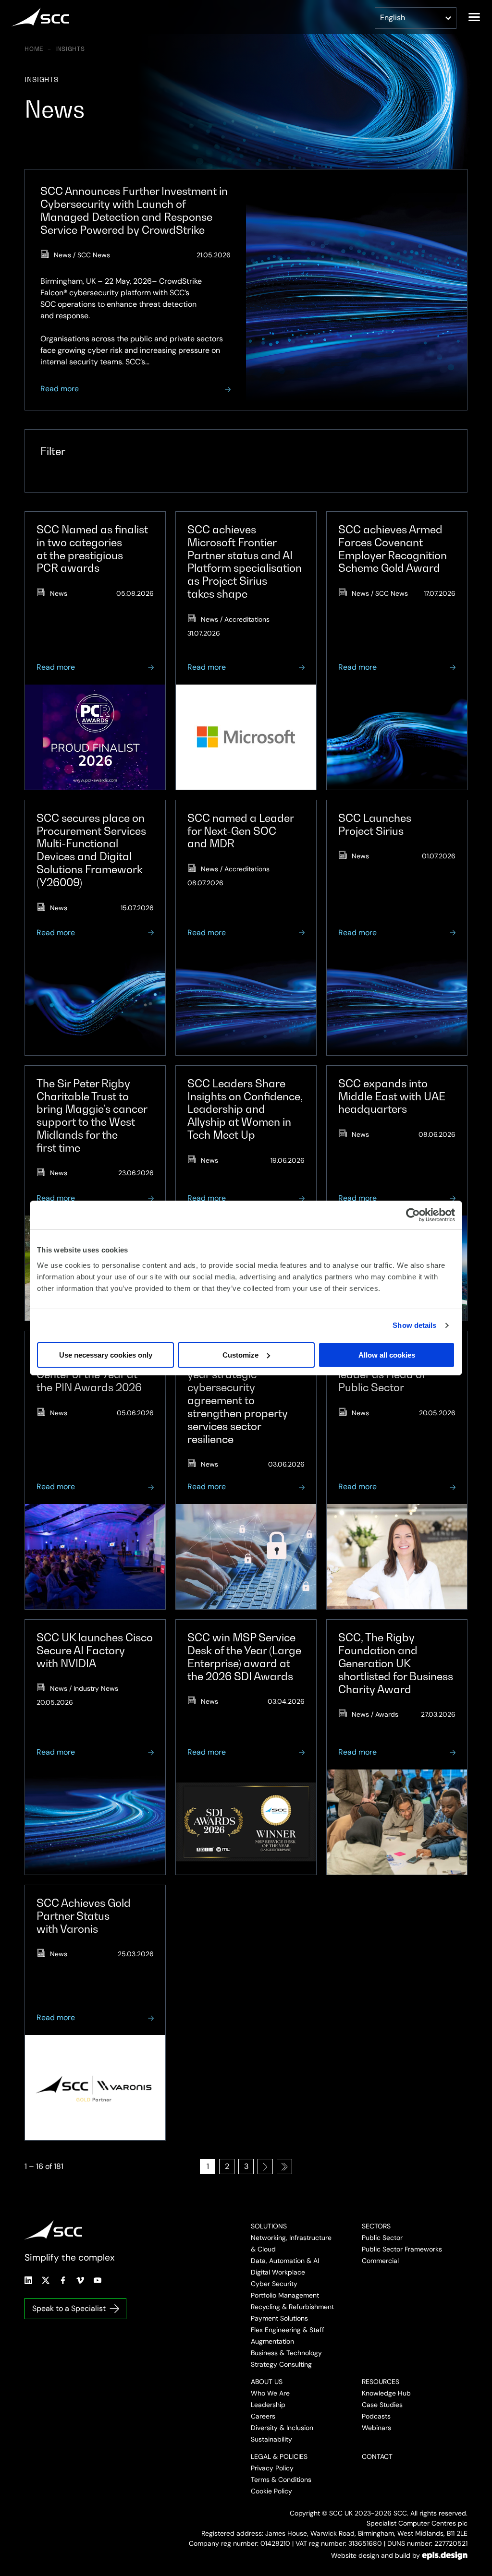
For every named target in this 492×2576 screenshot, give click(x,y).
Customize (240, 1355)
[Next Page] (265, 2167)
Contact (377, 2456)
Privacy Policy (272, 2468)
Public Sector (382, 2238)
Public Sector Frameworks (402, 2249)
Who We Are (270, 2393)
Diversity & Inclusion (282, 2428)
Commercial (380, 2261)
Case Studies (382, 2405)
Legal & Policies (279, 2456)
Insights (70, 49)
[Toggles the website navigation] (474, 17)
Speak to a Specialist (69, 2308)
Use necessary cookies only (106, 1355)
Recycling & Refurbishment (292, 2307)
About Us (267, 2382)
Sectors (376, 2226)
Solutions (269, 2226)
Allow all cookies (387, 1355)
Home (34, 49)
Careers (263, 2416)
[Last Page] (284, 2167)
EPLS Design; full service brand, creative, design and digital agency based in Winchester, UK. (445, 2555)
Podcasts (376, 2416)
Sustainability (271, 2439)
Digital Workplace (278, 2272)
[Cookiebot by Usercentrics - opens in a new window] (413, 1215)
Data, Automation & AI (285, 2261)
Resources (381, 2382)
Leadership (268, 2405)
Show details (414, 1325)
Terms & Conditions (281, 2480)
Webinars (376, 2428)
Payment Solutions (279, 2318)
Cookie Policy (271, 2491)
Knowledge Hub (386, 2393)
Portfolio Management (285, 2295)
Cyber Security (274, 2284)
